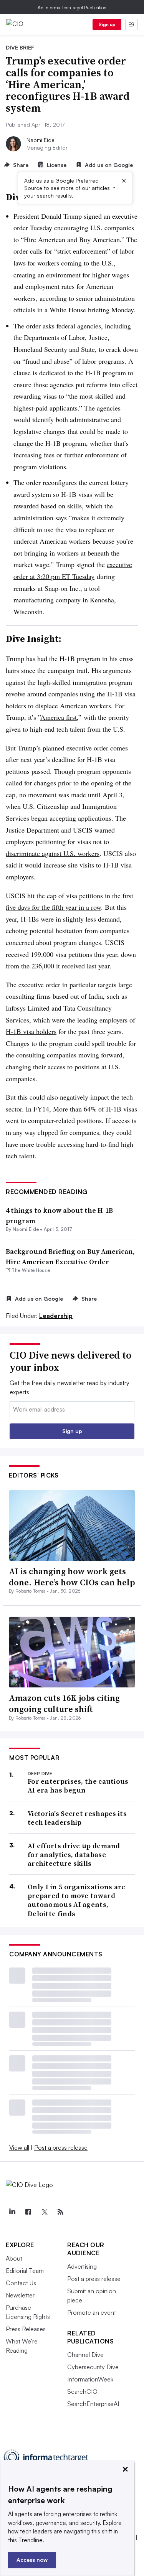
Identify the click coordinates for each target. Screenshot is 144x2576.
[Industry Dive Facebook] (28, 2212)
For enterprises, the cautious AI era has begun (78, 1786)
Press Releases (26, 2329)
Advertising (82, 2266)
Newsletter (20, 2295)
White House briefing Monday (92, 310)
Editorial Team (25, 2271)
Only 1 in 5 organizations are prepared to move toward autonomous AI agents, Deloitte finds (77, 1900)
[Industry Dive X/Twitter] (44, 2212)
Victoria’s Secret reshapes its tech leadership (77, 1818)
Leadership (56, 1316)
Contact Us (21, 2283)
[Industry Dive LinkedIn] (12, 2212)
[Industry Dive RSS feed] (60, 2212)
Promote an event (92, 2312)
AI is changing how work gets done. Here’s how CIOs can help (72, 1577)
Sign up (107, 24)
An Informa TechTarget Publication (72, 7)
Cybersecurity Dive (93, 2367)
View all (19, 2147)
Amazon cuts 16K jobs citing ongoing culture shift (64, 1703)
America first (59, 717)
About (14, 2258)
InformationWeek (90, 2379)
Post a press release (61, 2147)
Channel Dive (85, 2355)
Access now (32, 2560)
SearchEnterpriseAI (93, 2404)
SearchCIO (82, 2391)
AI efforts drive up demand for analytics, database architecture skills (74, 1855)
